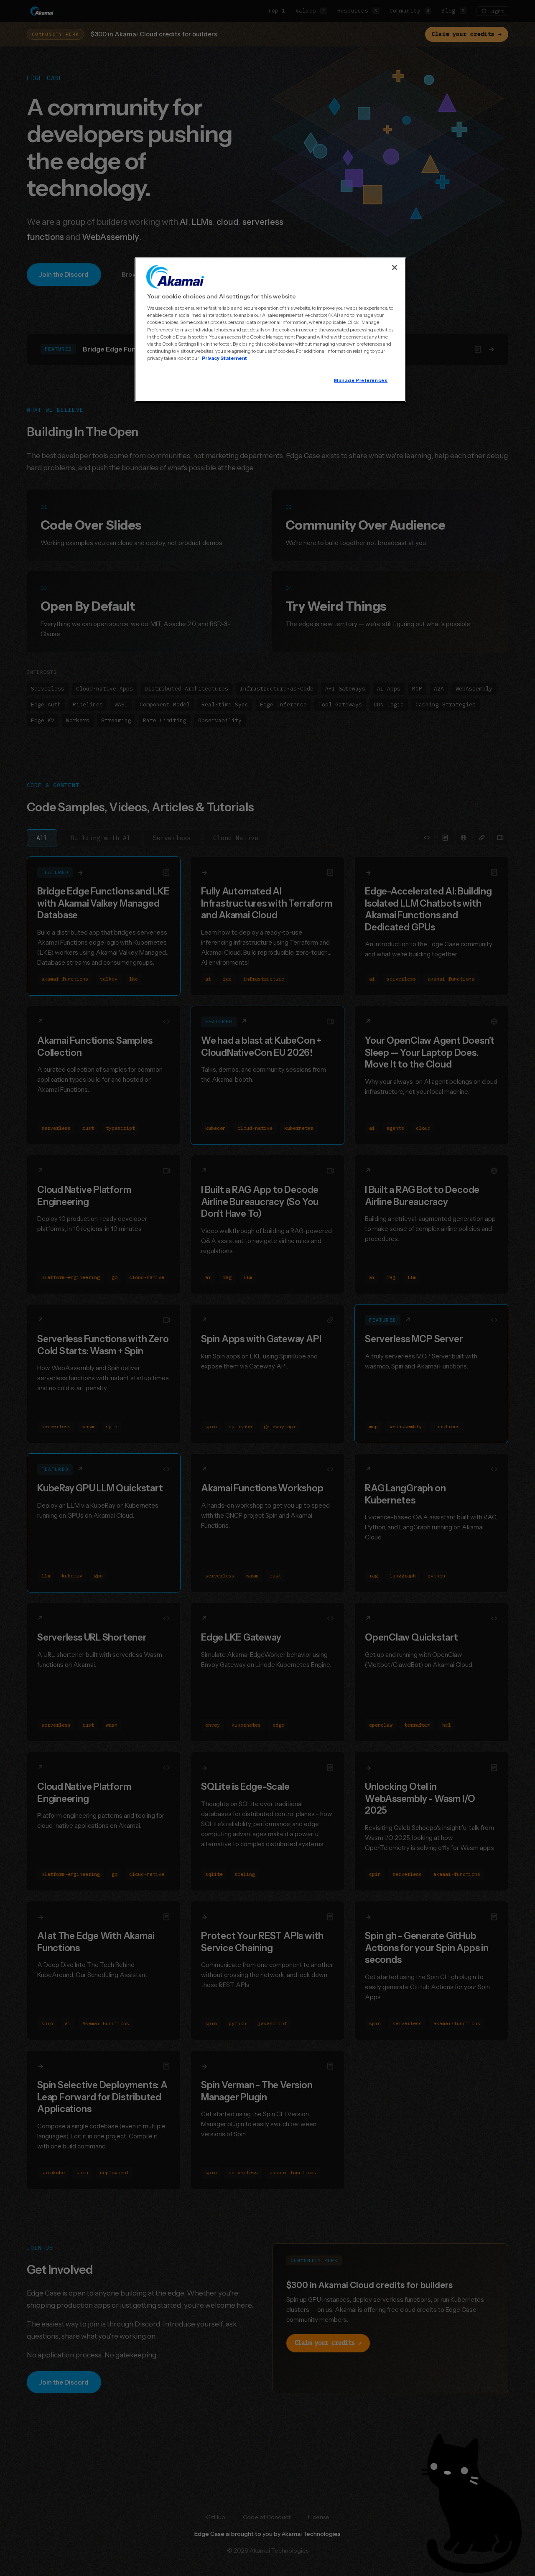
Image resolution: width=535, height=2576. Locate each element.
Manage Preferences (361, 380)
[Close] (395, 268)
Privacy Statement (224, 358)
